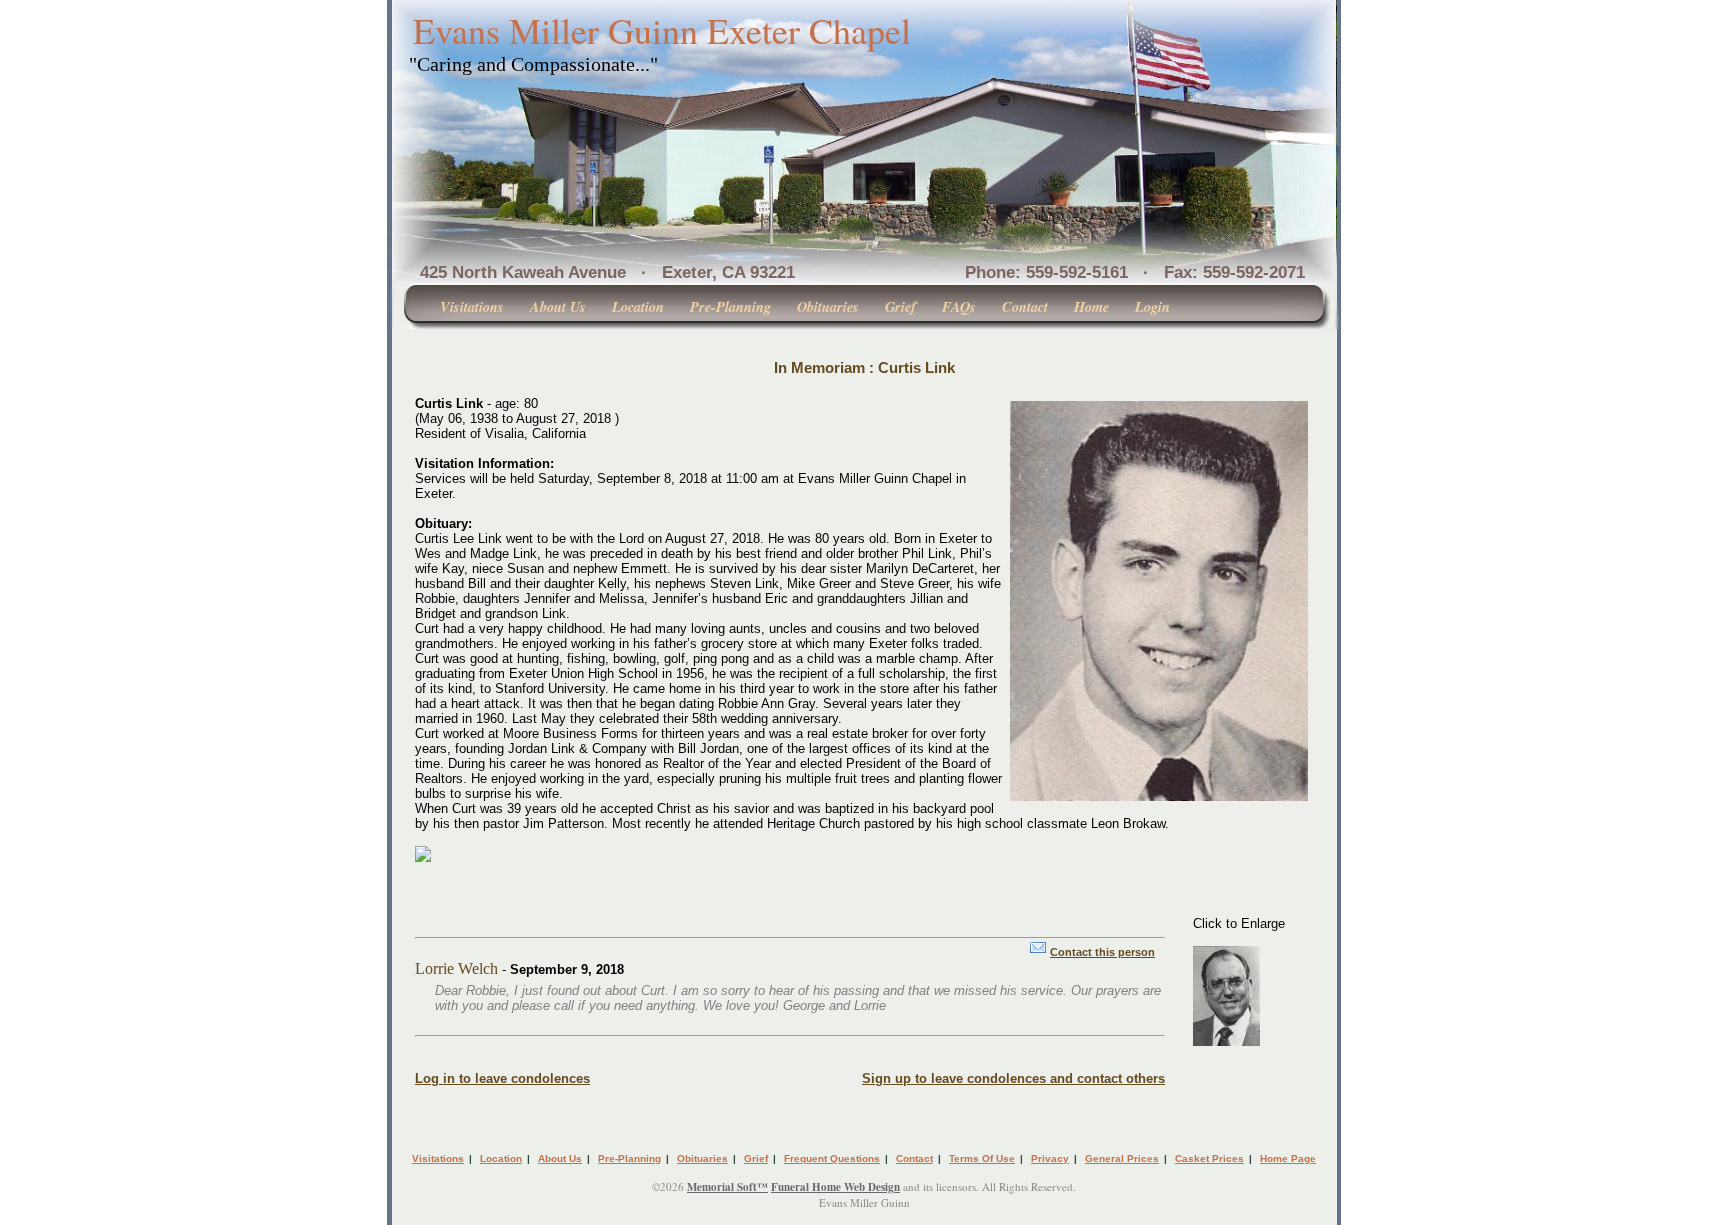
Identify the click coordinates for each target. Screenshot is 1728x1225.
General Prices (1122, 1158)
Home (1091, 306)
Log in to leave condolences (502, 1078)
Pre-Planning (730, 306)
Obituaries (828, 306)
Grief (900, 306)
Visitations (472, 306)
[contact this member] (1038, 951)
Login (1152, 306)
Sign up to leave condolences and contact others (1013, 1078)
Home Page (1288, 1158)
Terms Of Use (982, 1158)
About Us (558, 306)
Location (638, 306)
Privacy (1050, 1158)
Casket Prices (1209, 1158)
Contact (1025, 306)
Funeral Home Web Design (835, 1187)
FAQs (959, 306)
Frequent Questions (832, 1158)
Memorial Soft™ (727, 1187)
